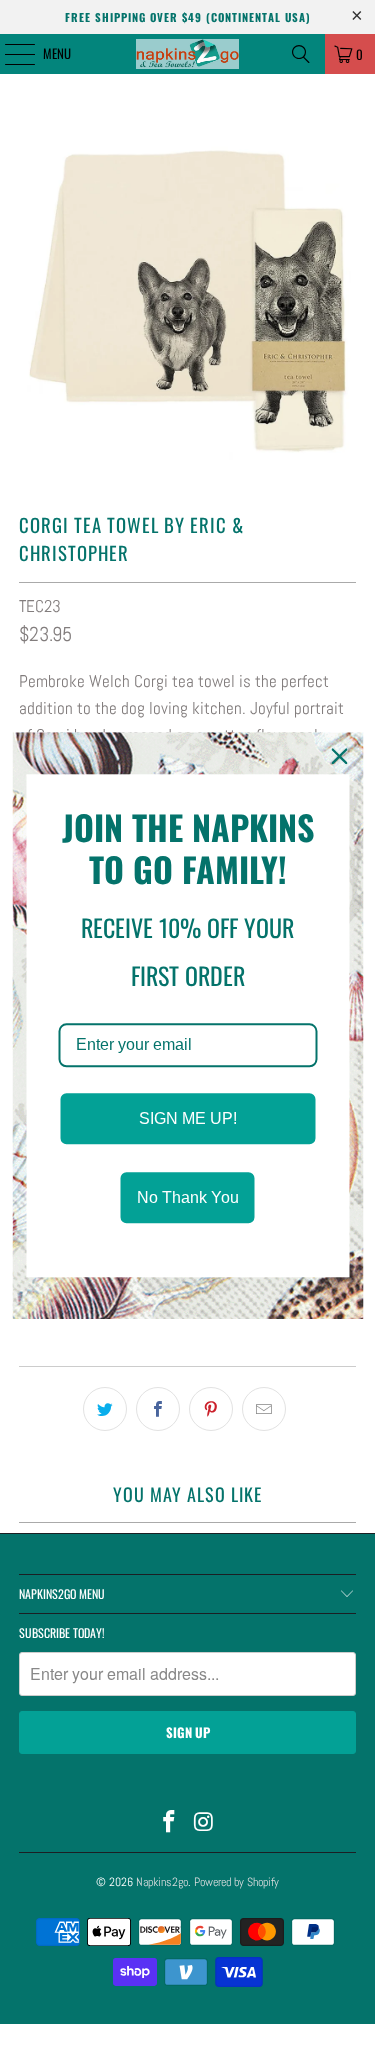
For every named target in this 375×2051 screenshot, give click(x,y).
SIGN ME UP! (188, 1118)
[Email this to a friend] (264, 1409)
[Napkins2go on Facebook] (169, 1823)
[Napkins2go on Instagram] (204, 1823)
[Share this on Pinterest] (211, 1409)
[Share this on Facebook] (158, 1409)
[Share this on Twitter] (105, 1409)
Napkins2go (162, 1882)
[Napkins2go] (188, 54)
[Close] (339, 756)
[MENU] (9, 54)
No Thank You (188, 1197)
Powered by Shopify (236, 1882)
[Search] (301, 54)
